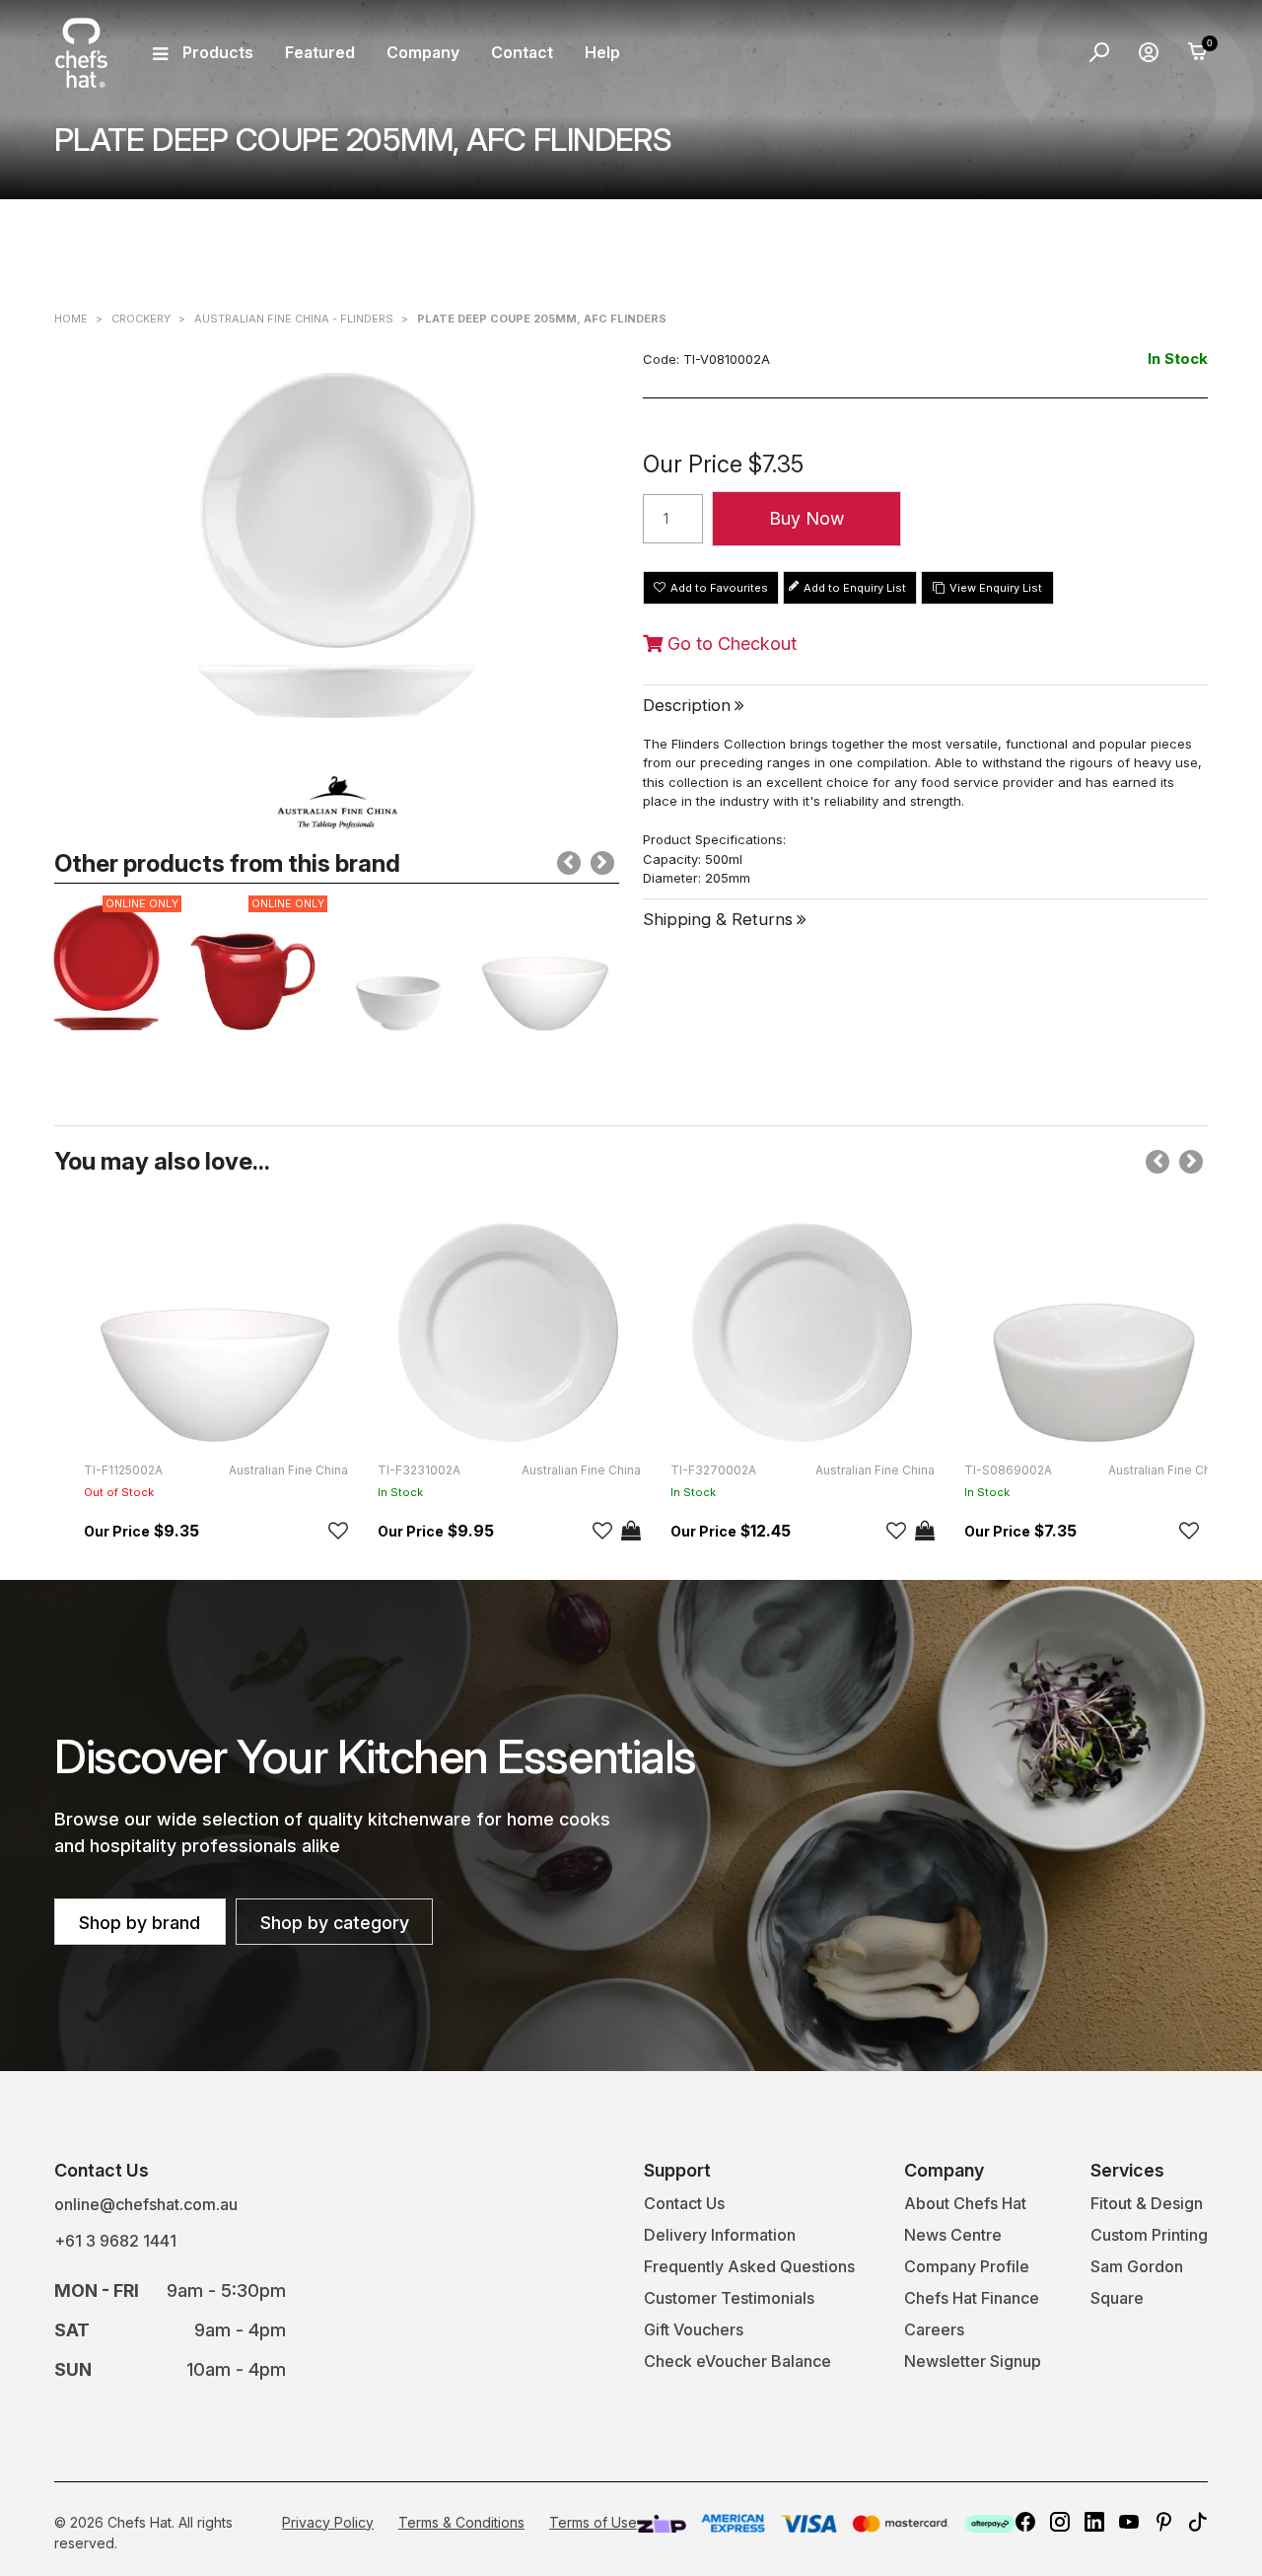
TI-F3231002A (419, 1470)
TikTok (1198, 2522)
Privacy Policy (328, 2522)
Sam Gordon (1137, 2266)
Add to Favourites (719, 588)
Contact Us (684, 2203)
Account (1149, 52)
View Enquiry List (996, 588)
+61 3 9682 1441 (115, 2241)
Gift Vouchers (694, 2329)
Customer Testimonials (729, 2298)
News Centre (953, 2235)
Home (71, 319)
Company (423, 52)
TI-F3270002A (713, 1470)
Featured (320, 52)
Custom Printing (1149, 2235)
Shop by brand (140, 1923)
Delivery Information (720, 2235)
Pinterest (1163, 2522)
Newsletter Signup (973, 2361)
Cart (1198, 52)
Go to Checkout (730, 644)
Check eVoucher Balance (737, 2361)
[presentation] (569, 863)
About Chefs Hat (965, 2203)
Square (1117, 2298)
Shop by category (335, 1923)
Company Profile (967, 2266)
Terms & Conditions (461, 2522)
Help (602, 52)
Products (218, 52)
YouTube (1129, 2522)
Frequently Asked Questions (749, 2266)
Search (1099, 52)
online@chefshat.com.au (146, 2204)
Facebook (1025, 2522)
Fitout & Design (1147, 2203)
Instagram (1060, 2522)
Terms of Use (593, 2522)
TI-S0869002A (1008, 1470)
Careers (934, 2329)
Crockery (141, 319)
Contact (522, 52)
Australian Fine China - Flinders (294, 319)
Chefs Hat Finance (972, 2298)
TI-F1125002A (123, 1470)
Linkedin (1094, 2522)
